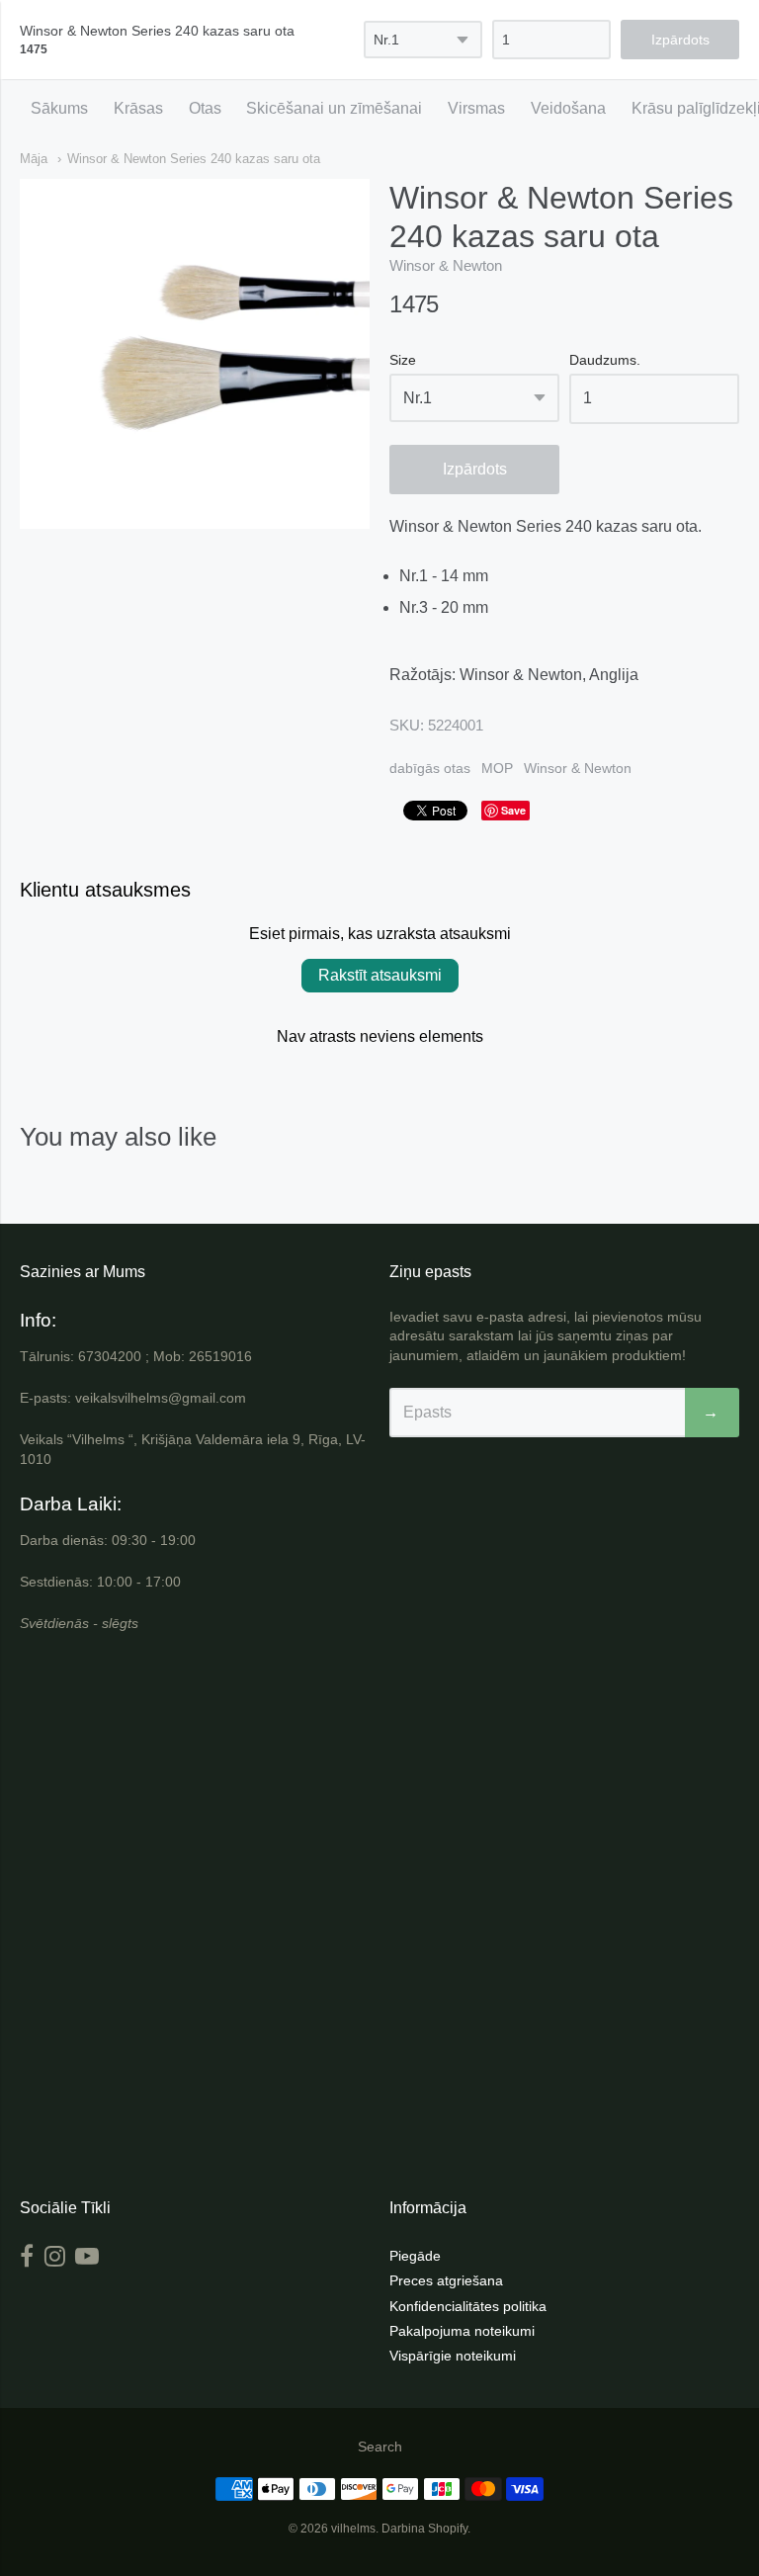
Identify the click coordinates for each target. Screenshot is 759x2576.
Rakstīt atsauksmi (380, 975)
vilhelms (353, 2529)
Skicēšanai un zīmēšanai (334, 108)
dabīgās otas (430, 768)
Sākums (59, 108)
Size (403, 360)
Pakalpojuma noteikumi (462, 2331)
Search (380, 2447)
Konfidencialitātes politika (468, 2306)
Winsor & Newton (446, 265)
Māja (34, 159)
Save (513, 810)
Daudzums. (605, 360)
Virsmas (476, 108)
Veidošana (568, 108)
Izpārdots (475, 469)
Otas (205, 108)
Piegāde (415, 2256)
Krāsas (138, 108)
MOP (497, 768)
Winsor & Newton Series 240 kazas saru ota (194, 159)
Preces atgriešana (446, 2280)
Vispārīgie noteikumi (453, 2356)
